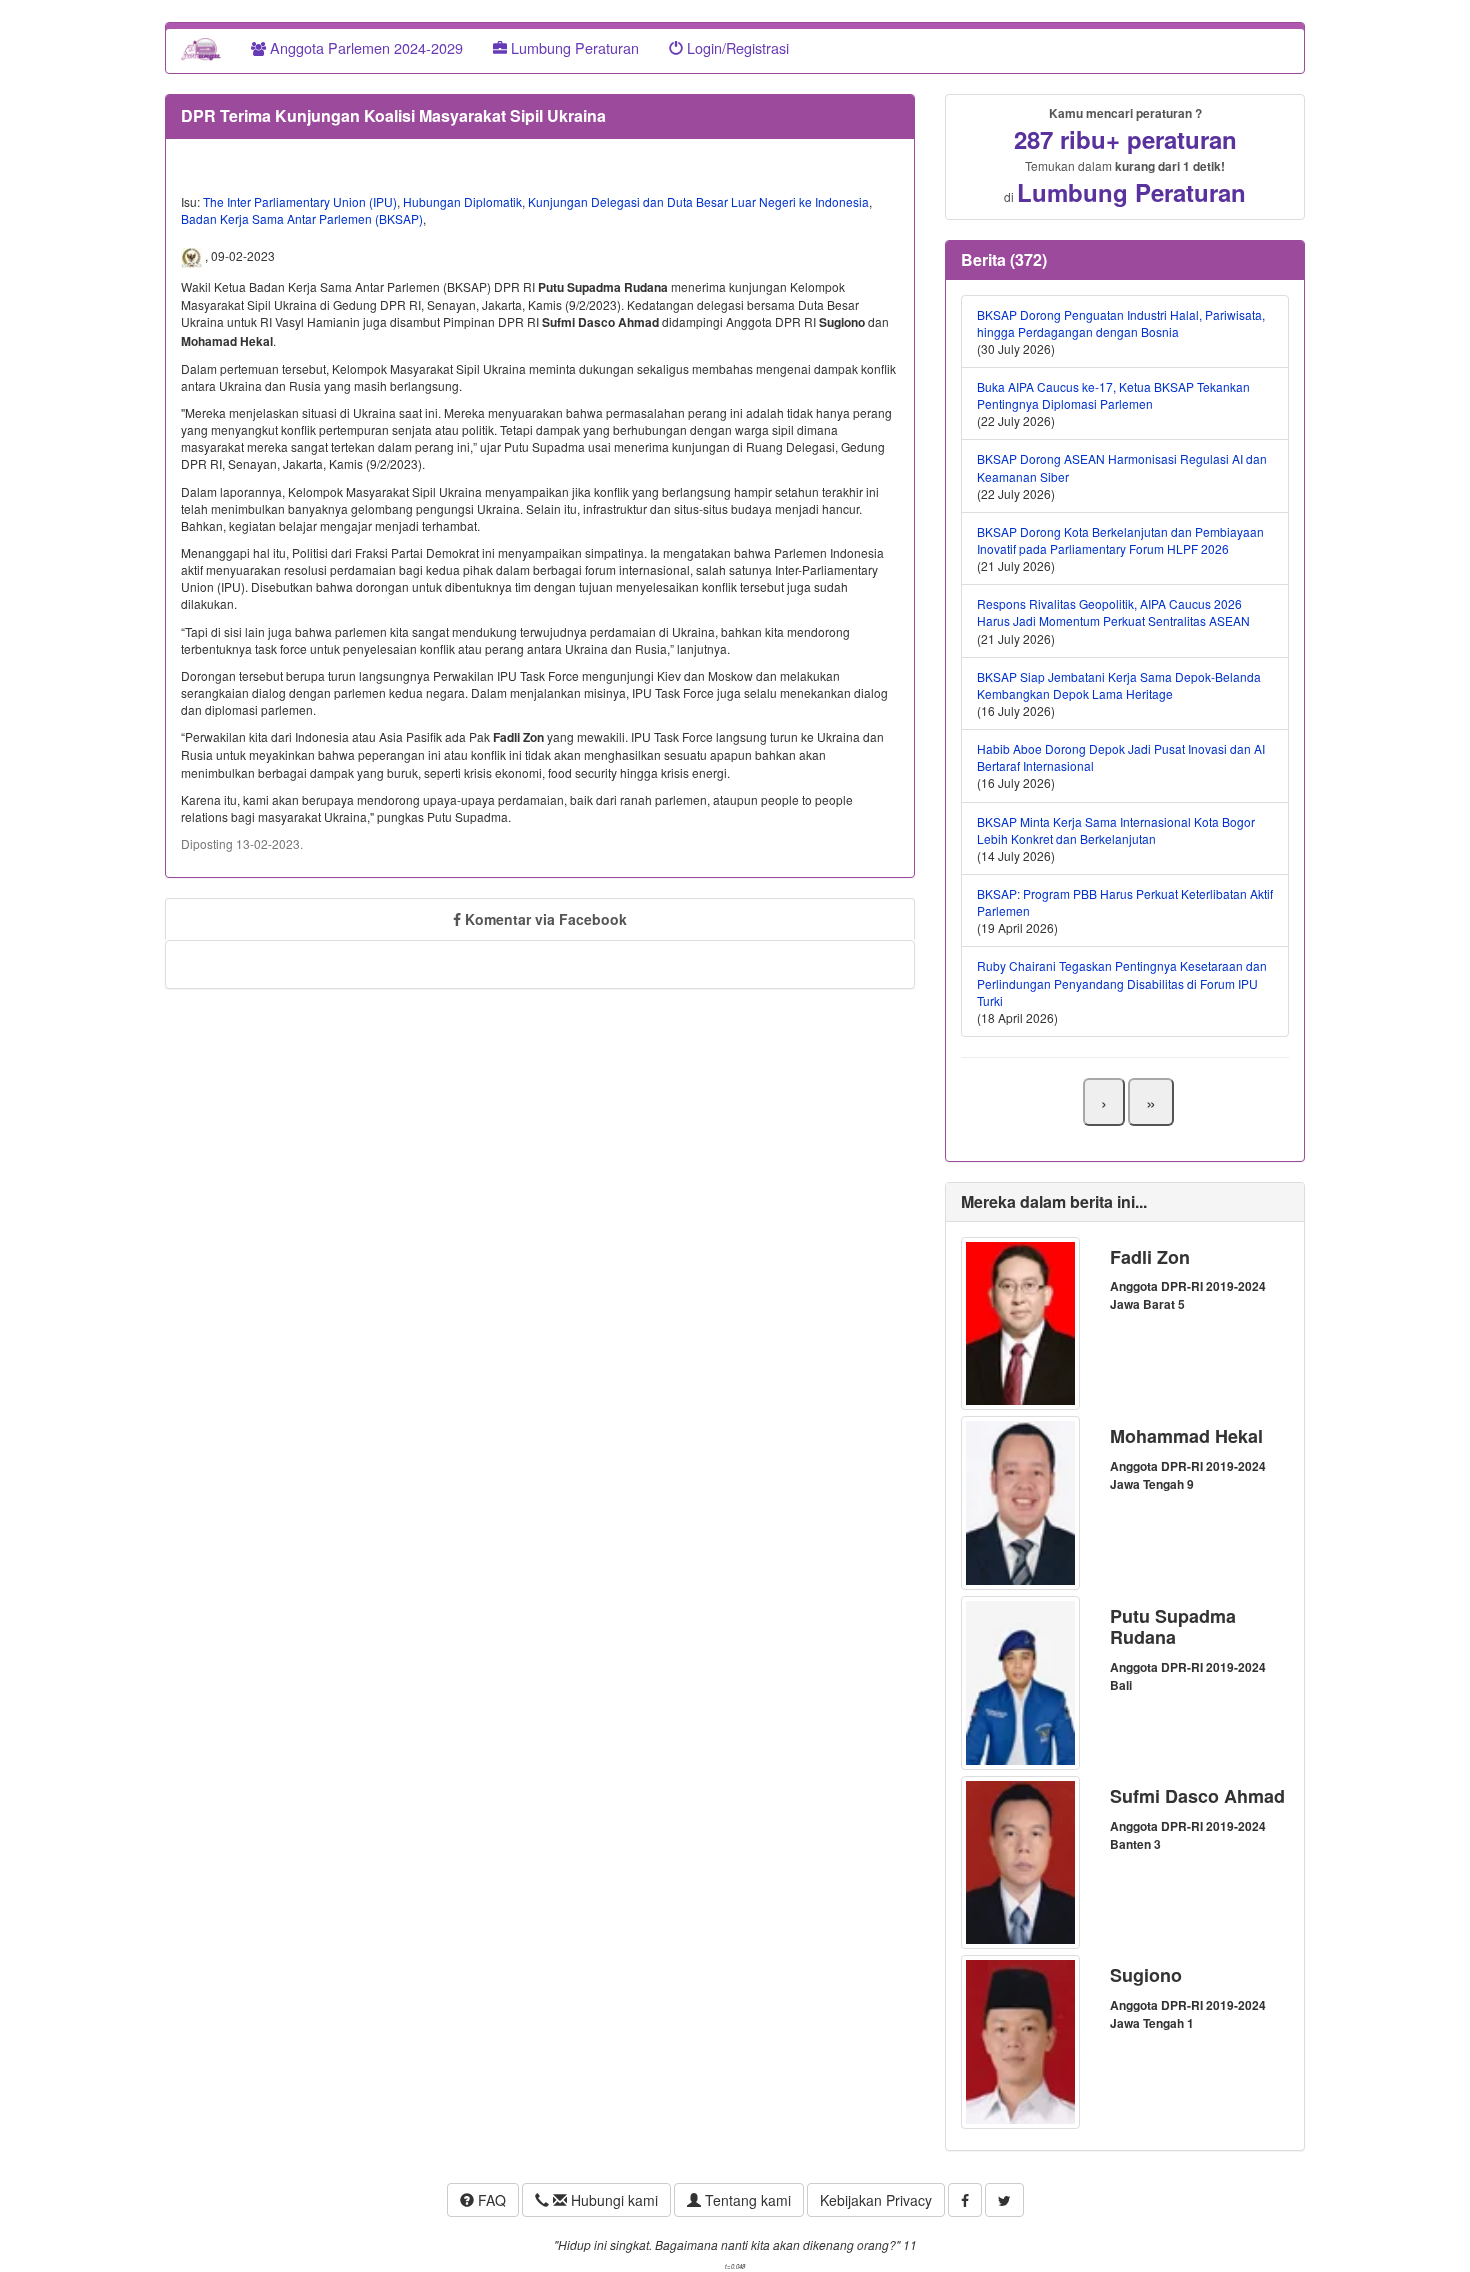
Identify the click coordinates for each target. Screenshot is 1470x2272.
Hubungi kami (612, 2200)
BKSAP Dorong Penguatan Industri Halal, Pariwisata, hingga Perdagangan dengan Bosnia (1121, 323)
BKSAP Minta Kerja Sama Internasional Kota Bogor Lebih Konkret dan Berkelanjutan (1116, 830)
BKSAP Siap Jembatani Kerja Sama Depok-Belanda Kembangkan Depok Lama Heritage (1119, 685)
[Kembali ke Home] (201, 48)
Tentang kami (746, 2200)
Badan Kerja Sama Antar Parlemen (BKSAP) (302, 218)
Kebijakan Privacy (876, 2200)
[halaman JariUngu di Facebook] (965, 2200)
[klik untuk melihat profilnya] (1020, 1321)
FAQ (490, 2200)
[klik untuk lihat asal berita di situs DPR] (193, 256)
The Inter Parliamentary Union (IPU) (300, 201)
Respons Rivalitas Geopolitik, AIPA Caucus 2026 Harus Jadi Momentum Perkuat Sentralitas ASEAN (1113, 612)
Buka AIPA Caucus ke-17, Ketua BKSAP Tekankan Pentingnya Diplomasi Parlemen (1113, 395)
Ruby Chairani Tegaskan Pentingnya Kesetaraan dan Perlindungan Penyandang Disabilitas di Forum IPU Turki (1122, 982)
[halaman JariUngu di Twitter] (1004, 2200)
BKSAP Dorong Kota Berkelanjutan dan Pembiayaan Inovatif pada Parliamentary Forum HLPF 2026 (1120, 540)
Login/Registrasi (736, 47)
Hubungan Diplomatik (462, 201)
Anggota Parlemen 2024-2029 (364, 47)
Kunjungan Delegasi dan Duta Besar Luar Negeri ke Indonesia (698, 201)
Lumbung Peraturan (573, 47)
